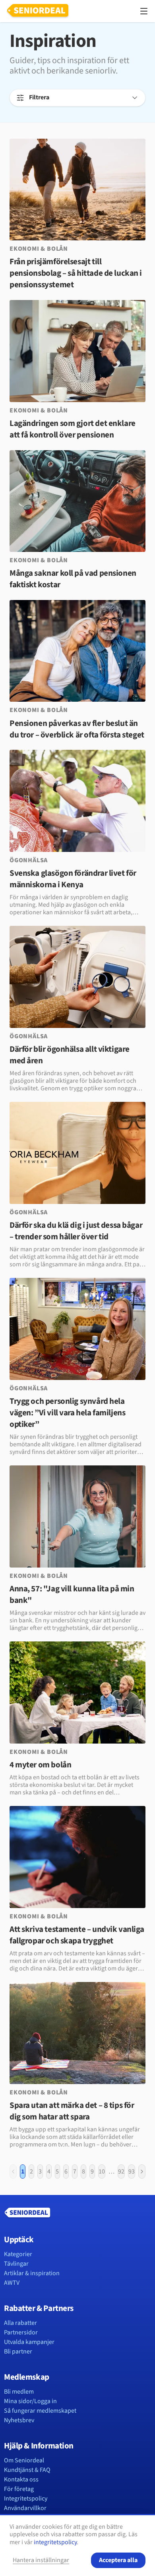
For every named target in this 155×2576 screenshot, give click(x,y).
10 (102, 2172)
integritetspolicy (55, 2542)
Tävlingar (16, 2264)
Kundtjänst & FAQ (27, 2470)
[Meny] (144, 11)
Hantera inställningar (41, 2560)
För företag (19, 2489)
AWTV (12, 2283)
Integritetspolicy (26, 2499)
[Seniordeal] (38, 11)
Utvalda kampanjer (29, 2342)
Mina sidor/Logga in (30, 2401)
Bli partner (18, 2351)
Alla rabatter (20, 2323)
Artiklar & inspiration (32, 2273)
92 (121, 2172)
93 (132, 2172)
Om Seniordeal (24, 2460)
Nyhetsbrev (19, 2420)
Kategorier (18, 2254)
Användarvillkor (25, 2508)
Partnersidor (21, 2332)
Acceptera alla (118, 2560)
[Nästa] (142, 2172)
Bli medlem (19, 2392)
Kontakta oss (21, 2479)
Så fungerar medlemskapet (40, 2411)
